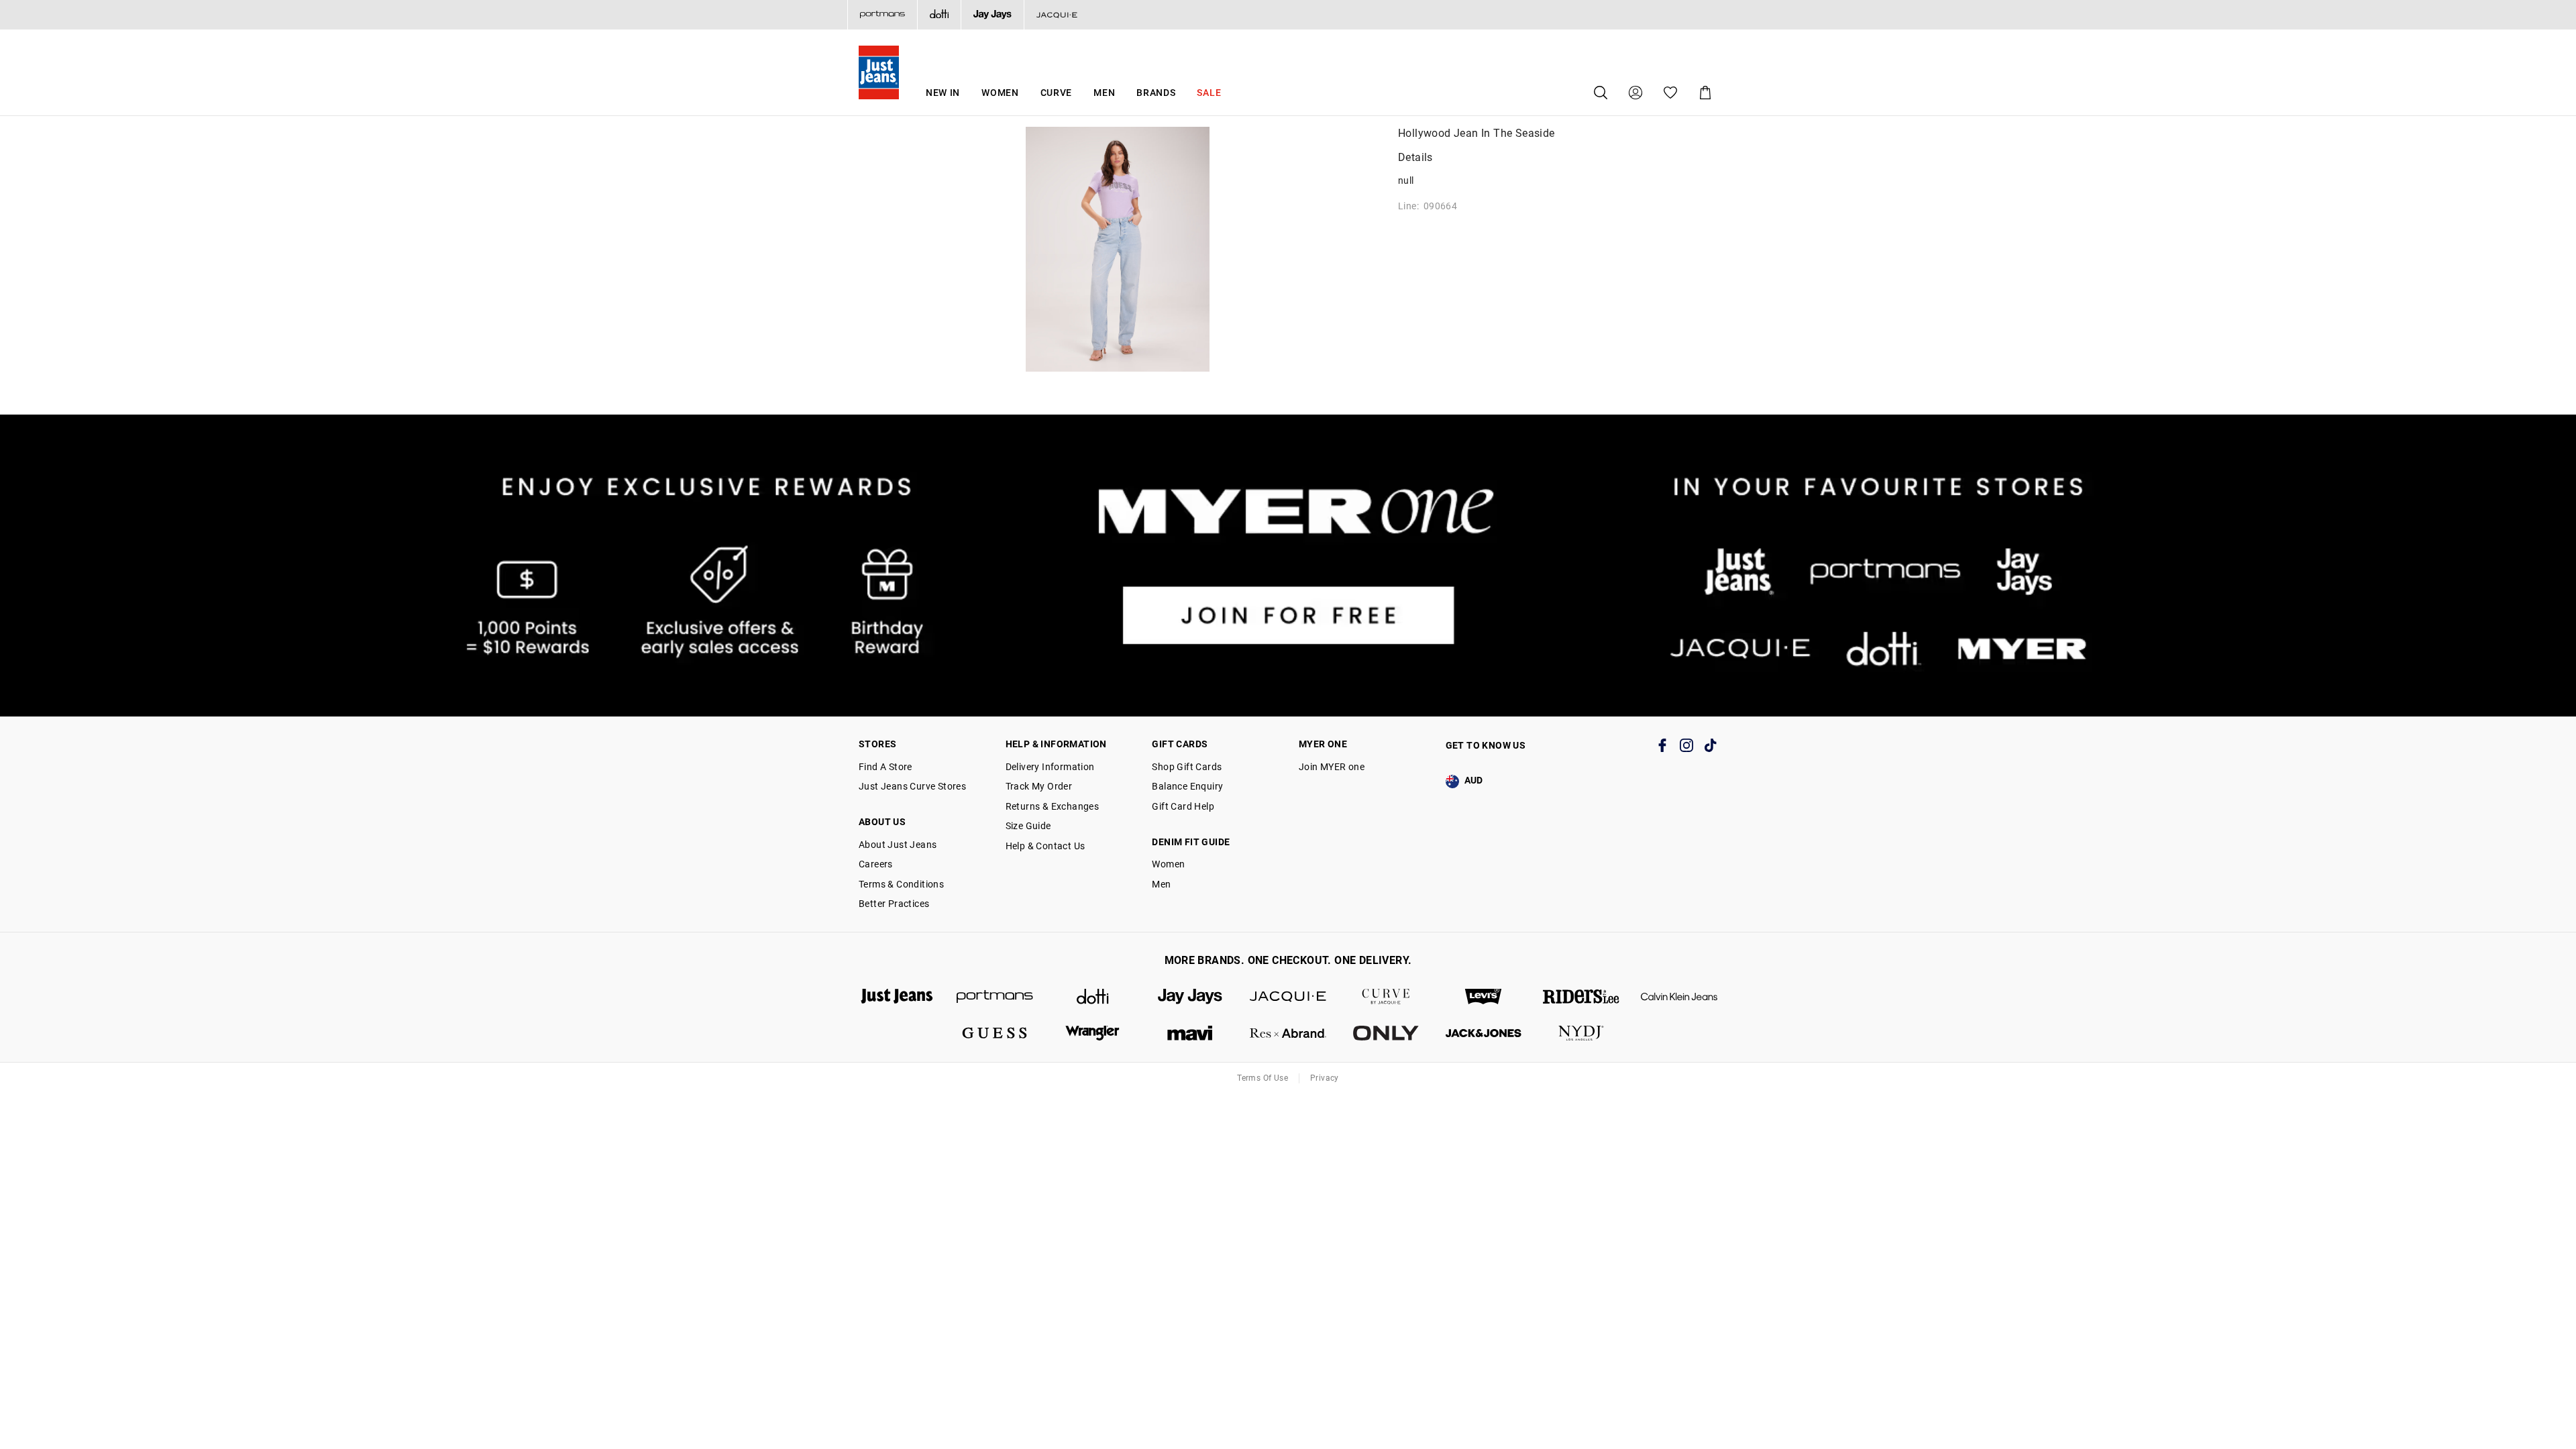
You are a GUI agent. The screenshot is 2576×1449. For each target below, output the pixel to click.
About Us (882, 822)
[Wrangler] (1093, 1033)
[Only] (1386, 1033)
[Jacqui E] (1057, 15)
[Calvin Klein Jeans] (1679, 997)
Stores (877, 744)
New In (943, 93)
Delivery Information (1050, 767)
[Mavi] (1190, 1033)
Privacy (1325, 1078)
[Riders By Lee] (1581, 997)
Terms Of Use (1263, 1078)
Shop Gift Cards (1187, 767)
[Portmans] (882, 15)
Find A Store (885, 767)
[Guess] (995, 1033)
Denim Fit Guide (1191, 842)
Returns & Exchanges (1053, 806)
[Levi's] (1484, 997)
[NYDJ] (1581, 1033)
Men (1104, 93)
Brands (1156, 93)
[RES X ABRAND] (1288, 1033)
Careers (876, 864)
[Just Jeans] (897, 997)
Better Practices (894, 904)
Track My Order (1039, 786)
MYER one (1323, 744)
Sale (1209, 93)
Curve (1057, 93)
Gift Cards (1180, 744)
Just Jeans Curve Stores (912, 786)
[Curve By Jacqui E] (1386, 997)
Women (1000, 93)
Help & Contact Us (1045, 846)
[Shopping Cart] (1705, 93)
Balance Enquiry (1187, 786)
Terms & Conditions (901, 884)
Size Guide (1028, 826)
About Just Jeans (898, 845)
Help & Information (1056, 744)
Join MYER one (1332, 767)
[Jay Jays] (992, 15)
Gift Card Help (1183, 806)
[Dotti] (1093, 997)
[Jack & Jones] (1484, 1033)
